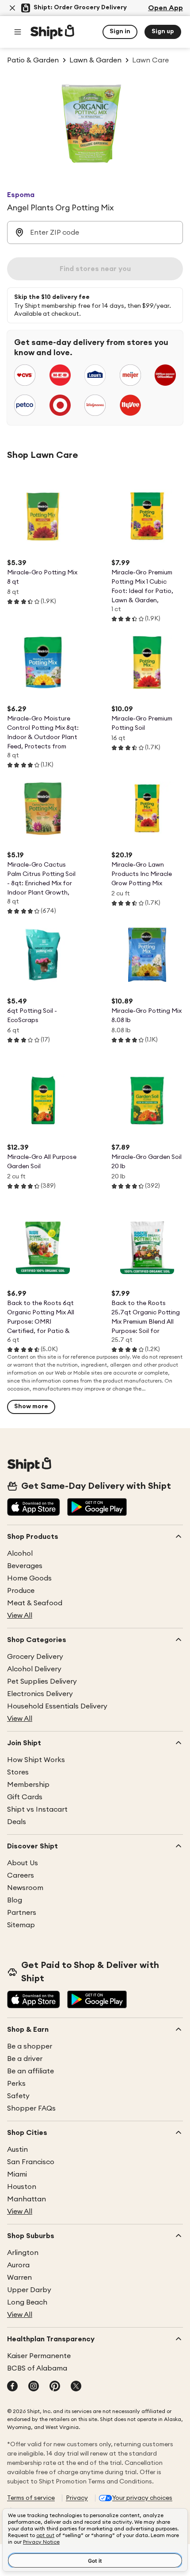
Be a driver (25, 2059)
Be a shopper (30, 2046)
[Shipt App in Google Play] (97, 1508)
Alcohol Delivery (34, 1669)
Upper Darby (29, 2290)
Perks (16, 2084)
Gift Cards (25, 1797)
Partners (22, 1913)
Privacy (77, 2498)
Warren (19, 2278)
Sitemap (21, 1925)
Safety (18, 2096)
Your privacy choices (142, 2498)
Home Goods (29, 1578)
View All (20, 1615)
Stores (18, 1772)
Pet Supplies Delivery (42, 1681)
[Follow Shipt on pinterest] (55, 2387)
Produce (21, 1591)
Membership (28, 1785)
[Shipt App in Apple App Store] (34, 1508)
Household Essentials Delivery (57, 1706)
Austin (17, 2150)
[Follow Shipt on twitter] (76, 2387)
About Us (23, 1863)
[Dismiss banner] (12, 8)
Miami (17, 2174)
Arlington (23, 2253)
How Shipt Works (36, 1760)
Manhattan (27, 2199)
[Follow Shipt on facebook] (12, 2387)
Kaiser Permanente (39, 2356)
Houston (22, 2187)
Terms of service (31, 2498)
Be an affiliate (30, 2071)
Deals (17, 1822)
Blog (15, 1900)
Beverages (25, 1566)
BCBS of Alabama (37, 2368)
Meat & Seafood (35, 1603)
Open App (165, 8)
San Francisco (31, 2162)
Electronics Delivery (40, 1694)
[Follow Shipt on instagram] (34, 2387)
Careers (21, 1875)
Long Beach (27, 2302)
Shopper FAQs (31, 2108)
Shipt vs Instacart (37, 1809)
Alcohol (20, 1553)
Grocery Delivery (35, 1657)
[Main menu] (18, 32)
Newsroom (25, 1888)
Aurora (18, 2265)
